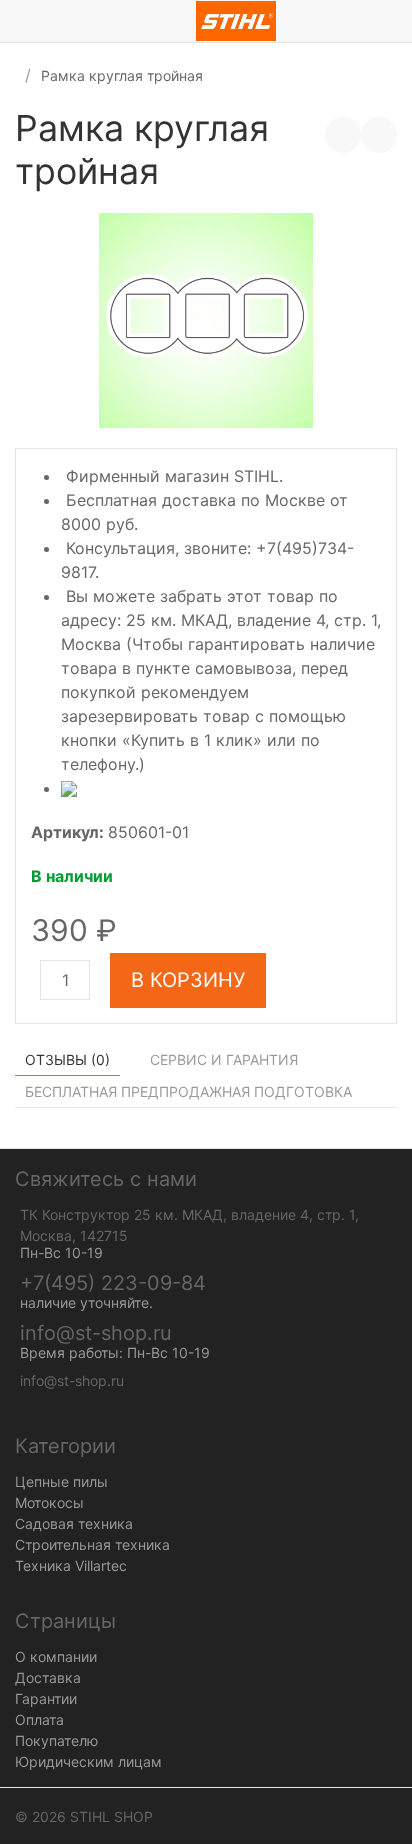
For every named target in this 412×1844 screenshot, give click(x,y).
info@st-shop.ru (96, 1333)
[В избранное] (379, 135)
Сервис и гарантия (224, 1059)
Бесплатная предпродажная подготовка (188, 1091)
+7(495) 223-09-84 (113, 1283)
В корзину (188, 980)
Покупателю (56, 1740)
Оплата (39, 1719)
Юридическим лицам (88, 1761)
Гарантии (46, 1698)
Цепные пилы (61, 1481)
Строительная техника (92, 1544)
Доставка (48, 1677)
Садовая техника (74, 1523)
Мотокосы (49, 1502)
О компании (56, 1656)
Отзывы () (67, 1059)
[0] (397, 21)
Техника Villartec (71, 1565)
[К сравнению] (343, 135)
